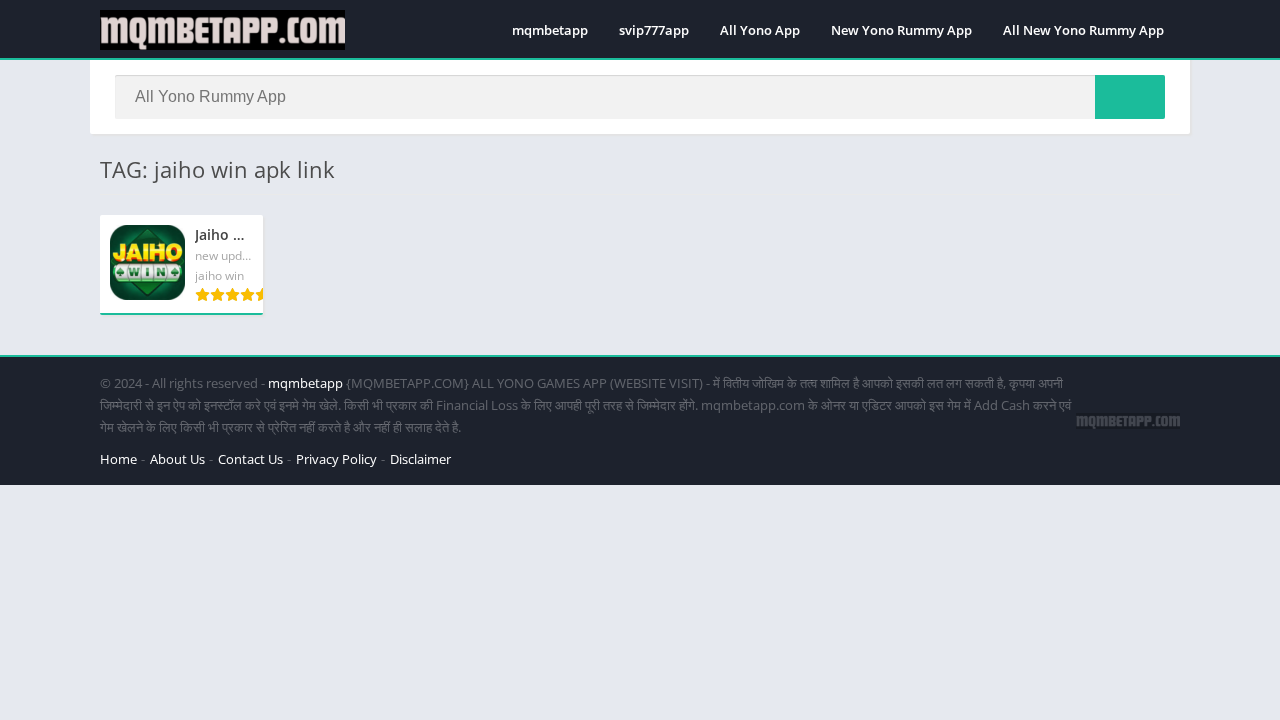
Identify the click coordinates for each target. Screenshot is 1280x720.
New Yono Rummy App (901, 30)
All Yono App (760, 30)
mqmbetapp (550, 30)
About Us (177, 459)
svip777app (654, 30)
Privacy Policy (336, 459)
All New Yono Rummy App (1083, 30)
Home (118, 459)
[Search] (1130, 97)
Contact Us (250, 459)
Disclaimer (420, 459)
